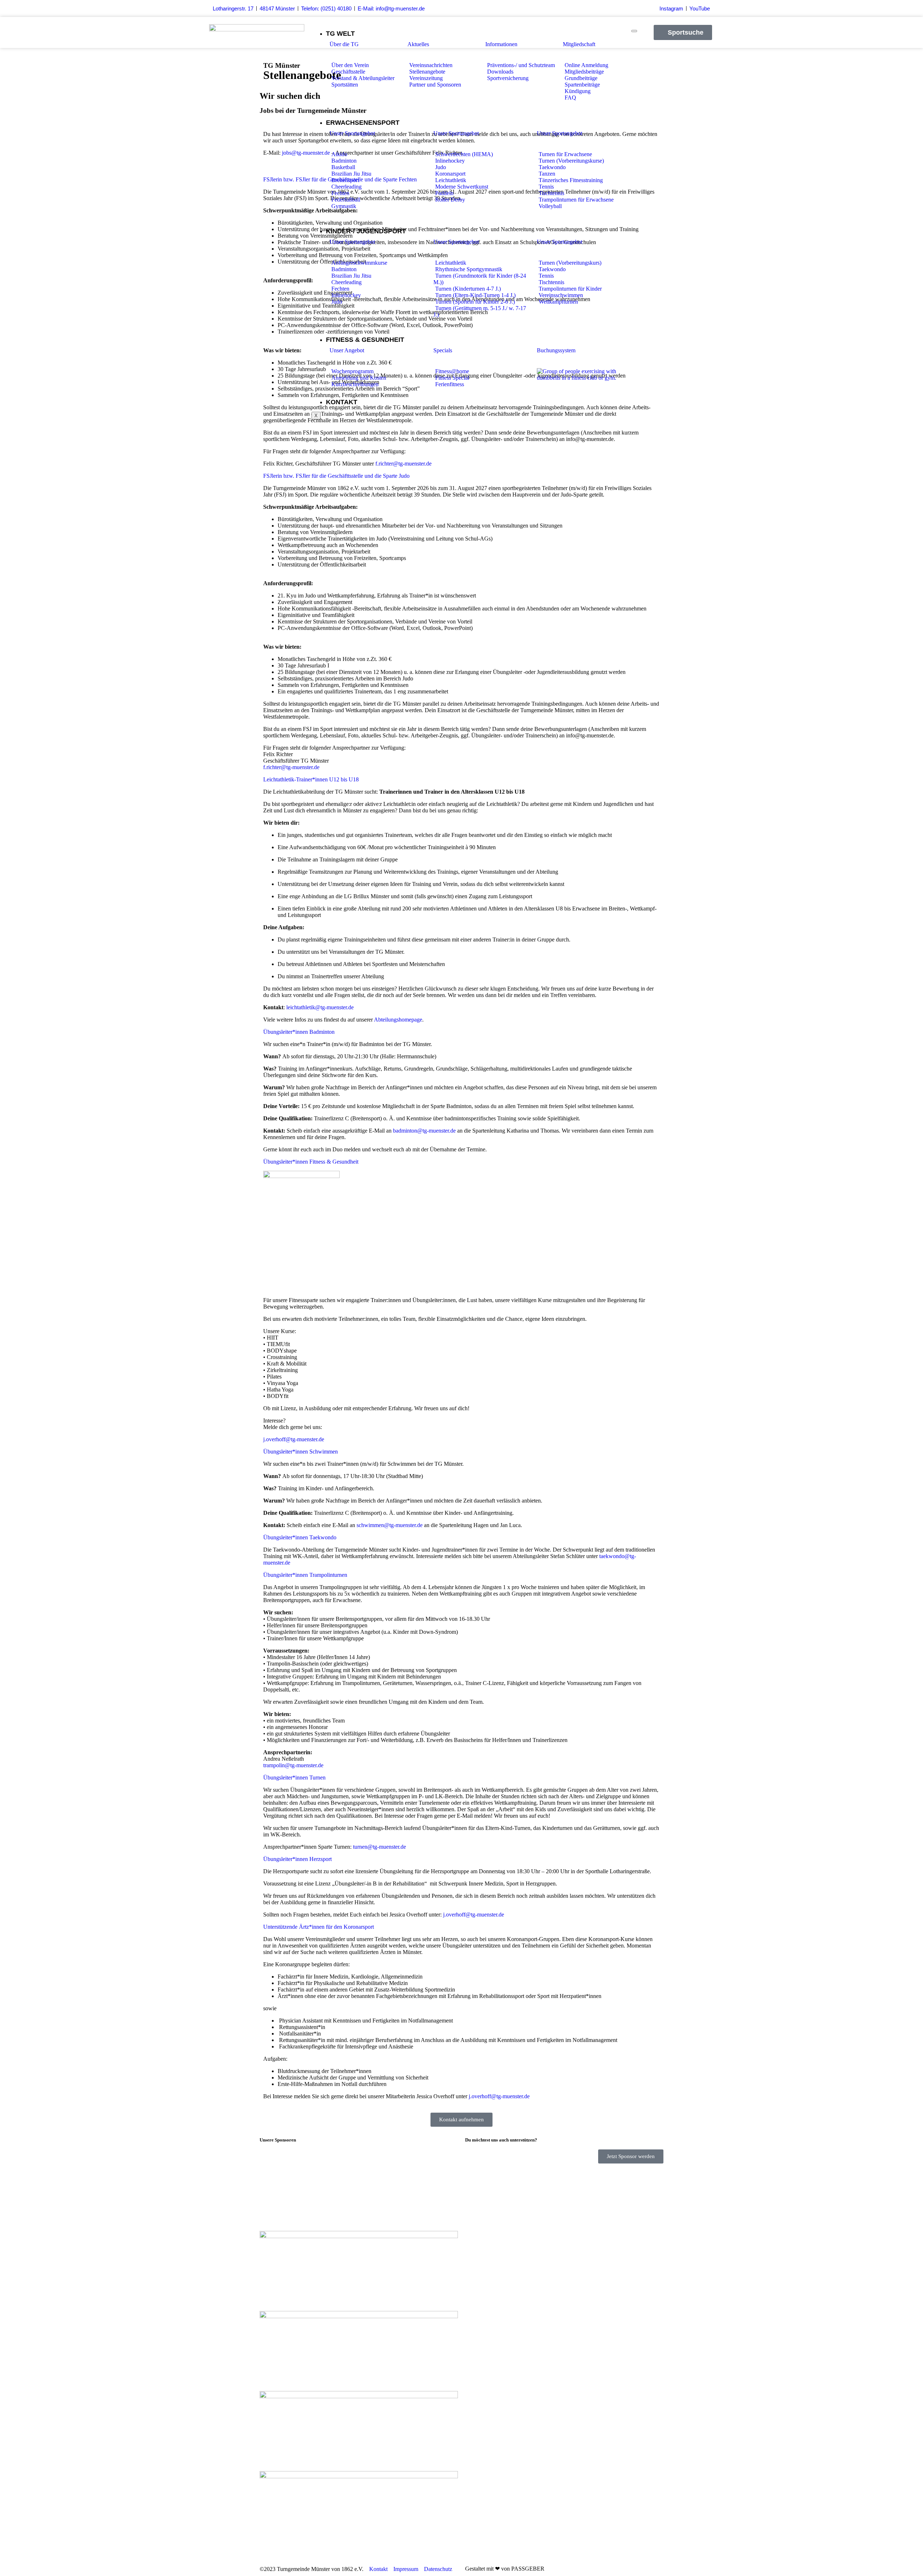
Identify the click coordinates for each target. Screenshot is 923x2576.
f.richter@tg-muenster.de (403, 464)
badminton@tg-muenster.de (424, 1131)
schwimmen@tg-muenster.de (390, 1525)
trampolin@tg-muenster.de (293, 1765)
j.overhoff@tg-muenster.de (294, 1439)
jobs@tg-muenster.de (306, 153)
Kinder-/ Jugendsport (366, 231)
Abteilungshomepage (398, 1020)
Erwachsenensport (363, 123)
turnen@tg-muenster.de (379, 1847)
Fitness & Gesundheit (365, 340)
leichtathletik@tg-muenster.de (320, 1007)
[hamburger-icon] (634, 31)
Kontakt (342, 402)
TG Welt (340, 34)
